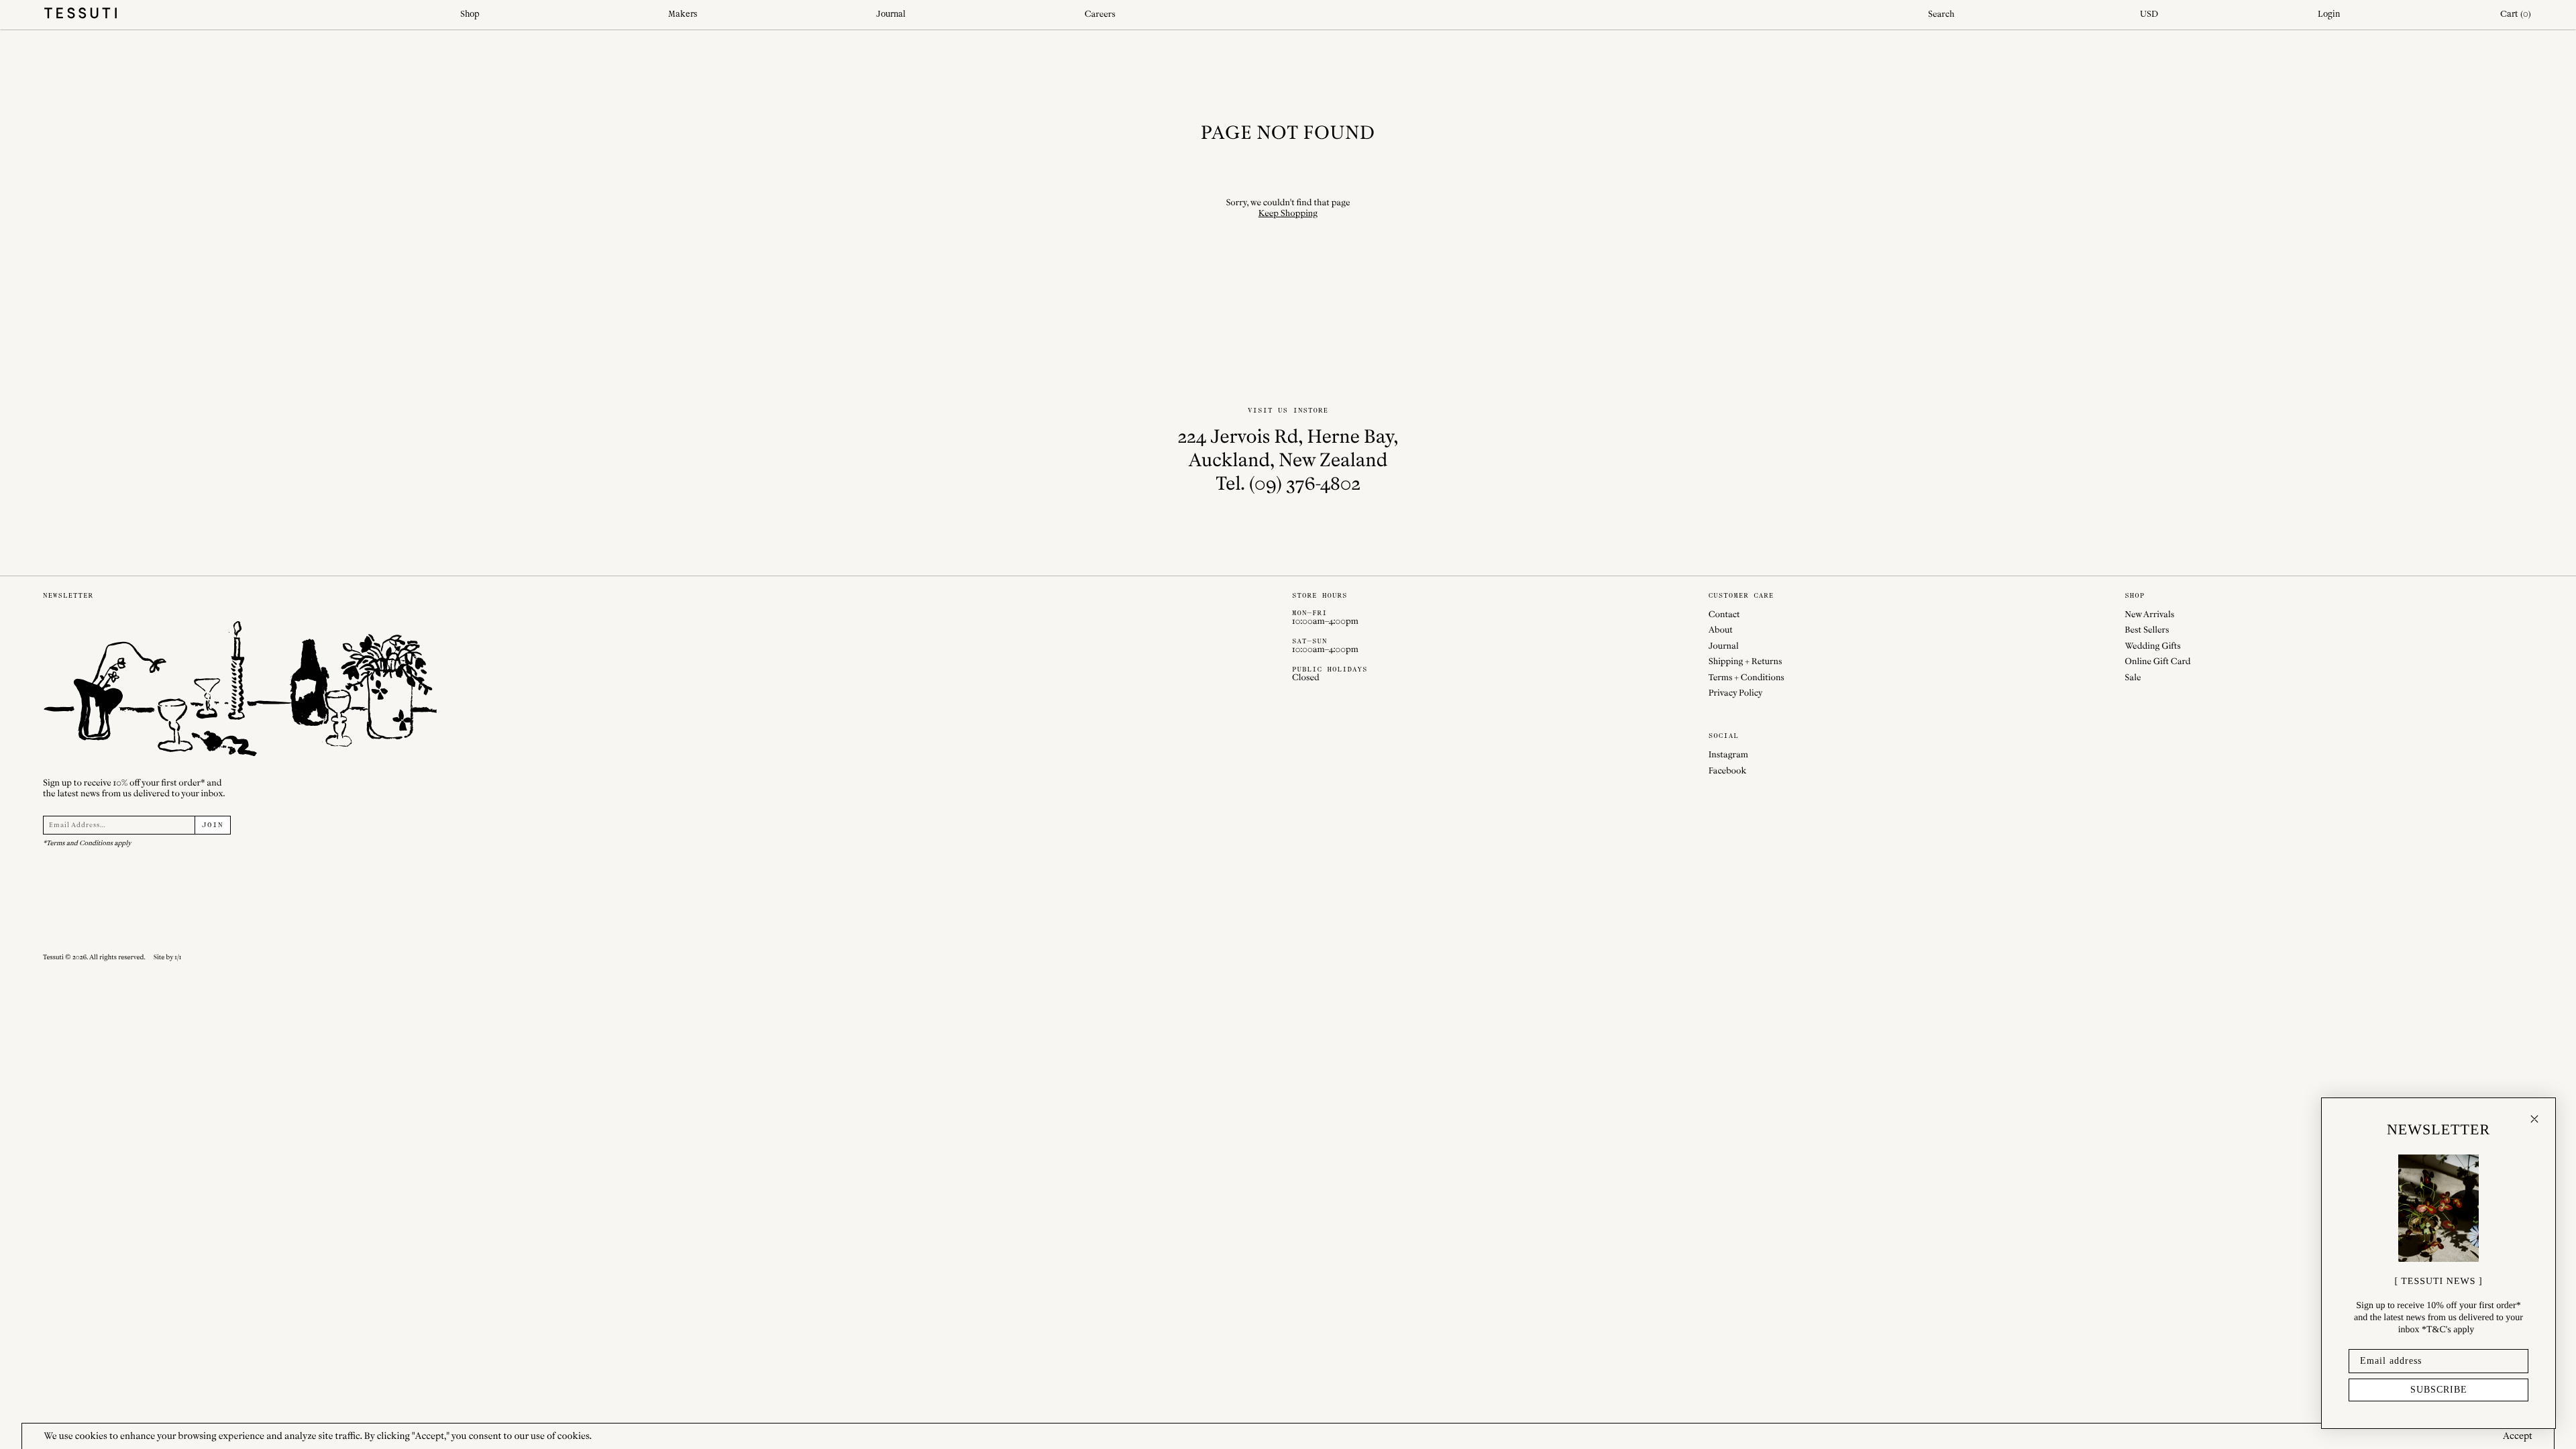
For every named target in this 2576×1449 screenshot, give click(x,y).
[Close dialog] (2534, 1119)
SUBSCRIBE (2439, 1390)
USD (2149, 14)
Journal (891, 14)
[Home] (241, 15)
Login (2329, 14)
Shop (470, 14)
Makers (683, 14)
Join (213, 825)
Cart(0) (2516, 14)
